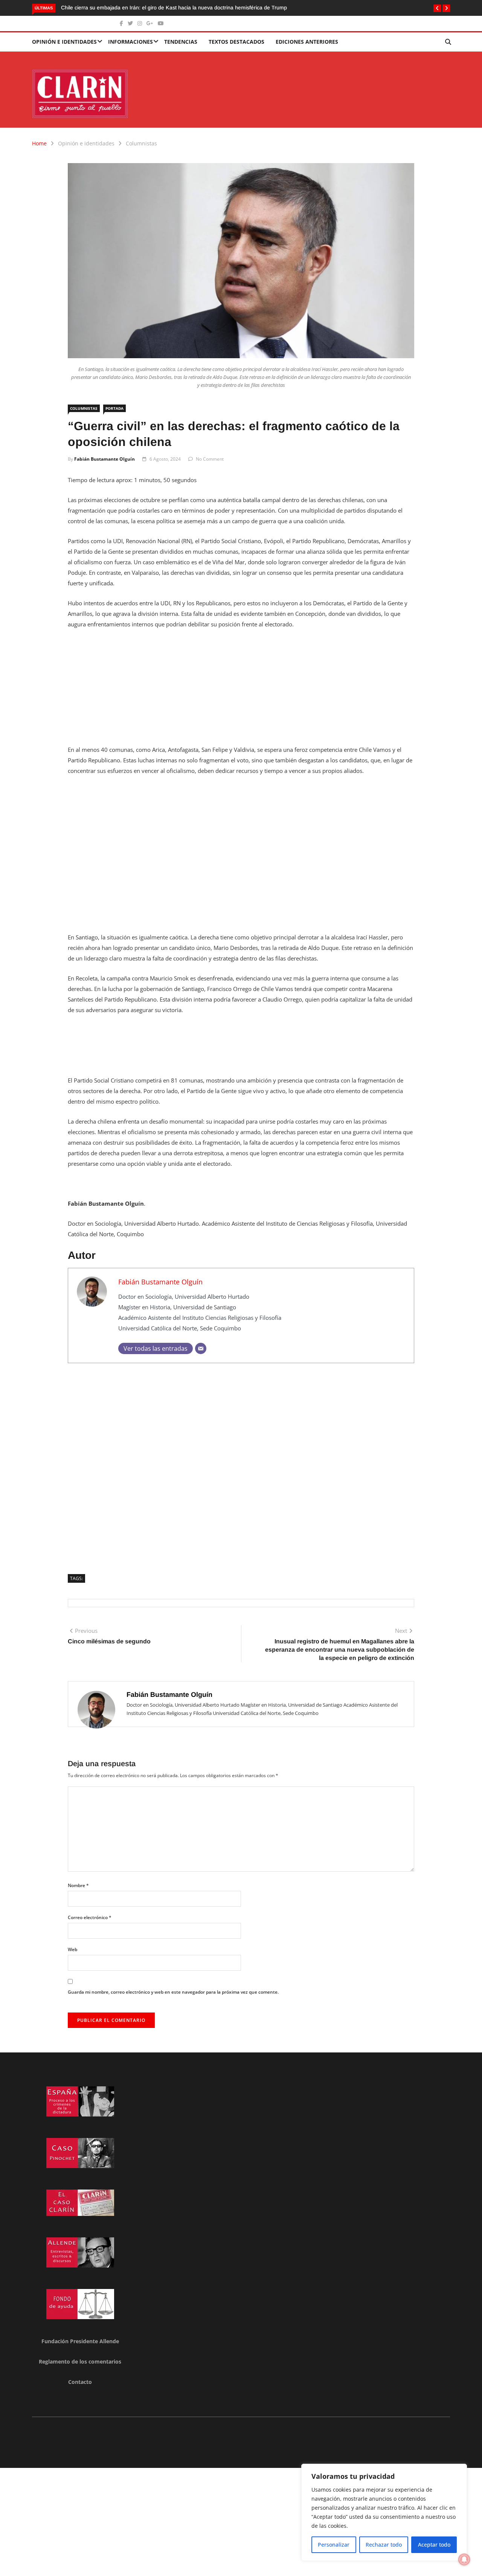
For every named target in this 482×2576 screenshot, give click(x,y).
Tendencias (181, 42)
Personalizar (334, 2545)
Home (39, 143)
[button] (437, 8)
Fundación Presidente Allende (80, 2341)
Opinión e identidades (64, 42)
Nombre (78, 1885)
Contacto (80, 2382)
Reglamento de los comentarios (80, 2361)
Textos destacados (236, 42)
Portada (114, 408)
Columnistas (141, 143)
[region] (384, 2512)
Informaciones (130, 42)
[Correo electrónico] (201, 1348)
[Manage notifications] (464, 2559)
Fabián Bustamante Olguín (104, 459)
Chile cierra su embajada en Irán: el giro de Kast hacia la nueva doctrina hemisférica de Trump (174, 8)
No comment (210, 459)
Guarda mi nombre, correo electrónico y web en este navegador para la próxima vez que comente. (173, 1992)
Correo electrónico (90, 1917)
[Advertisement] (241, 692)
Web (72, 1949)
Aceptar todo (434, 2545)
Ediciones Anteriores (307, 42)
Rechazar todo (384, 2545)
